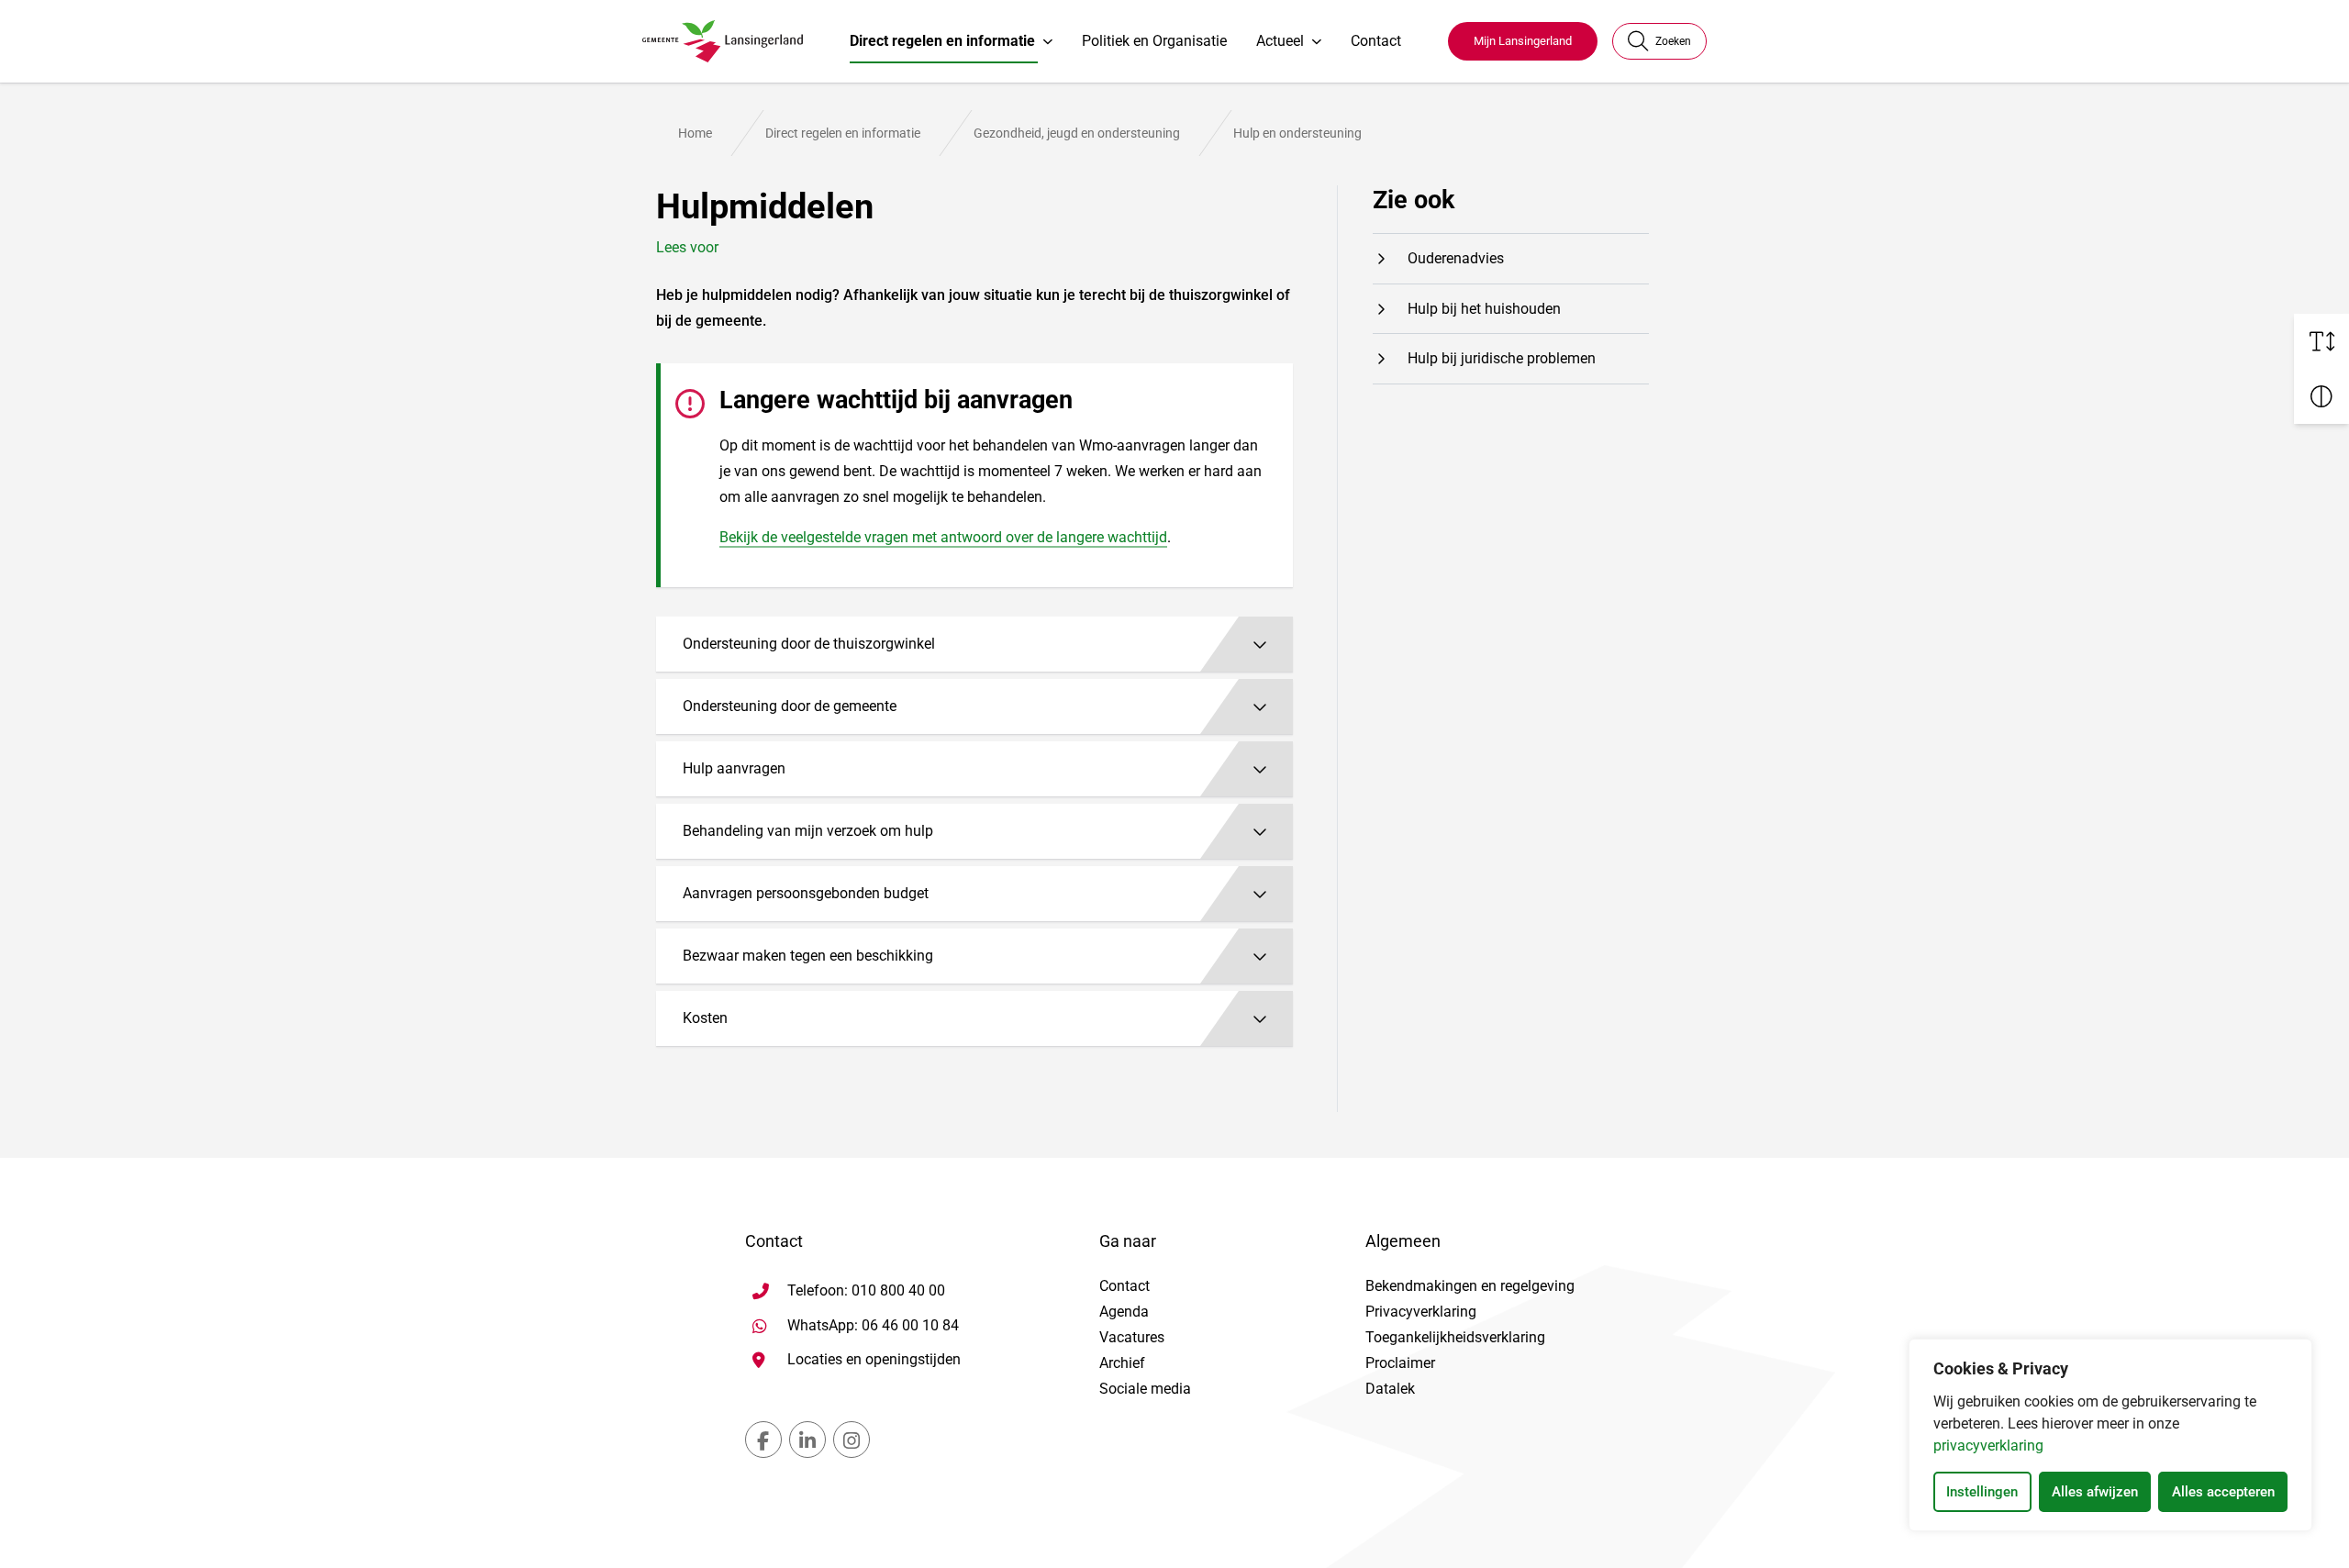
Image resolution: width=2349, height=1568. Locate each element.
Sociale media (1145, 1389)
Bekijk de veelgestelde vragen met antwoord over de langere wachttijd (943, 537)
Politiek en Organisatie (1154, 41)
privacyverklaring (1988, 1446)
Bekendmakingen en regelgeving (1470, 1286)
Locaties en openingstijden (874, 1359)
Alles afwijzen (2095, 1492)
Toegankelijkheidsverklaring (1455, 1337)
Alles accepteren (2223, 1492)
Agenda (1124, 1312)
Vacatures (1132, 1337)
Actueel (1280, 41)
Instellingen (1982, 1492)
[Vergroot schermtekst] (2321, 341)
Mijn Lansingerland (1523, 41)
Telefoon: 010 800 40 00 (866, 1290)
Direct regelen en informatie (942, 41)
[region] (2110, 1435)
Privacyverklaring (1421, 1312)
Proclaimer (1400, 1363)
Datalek (1390, 1389)
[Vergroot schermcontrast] (2321, 396)
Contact (1376, 41)
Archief (1122, 1363)
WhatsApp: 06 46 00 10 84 (873, 1325)
